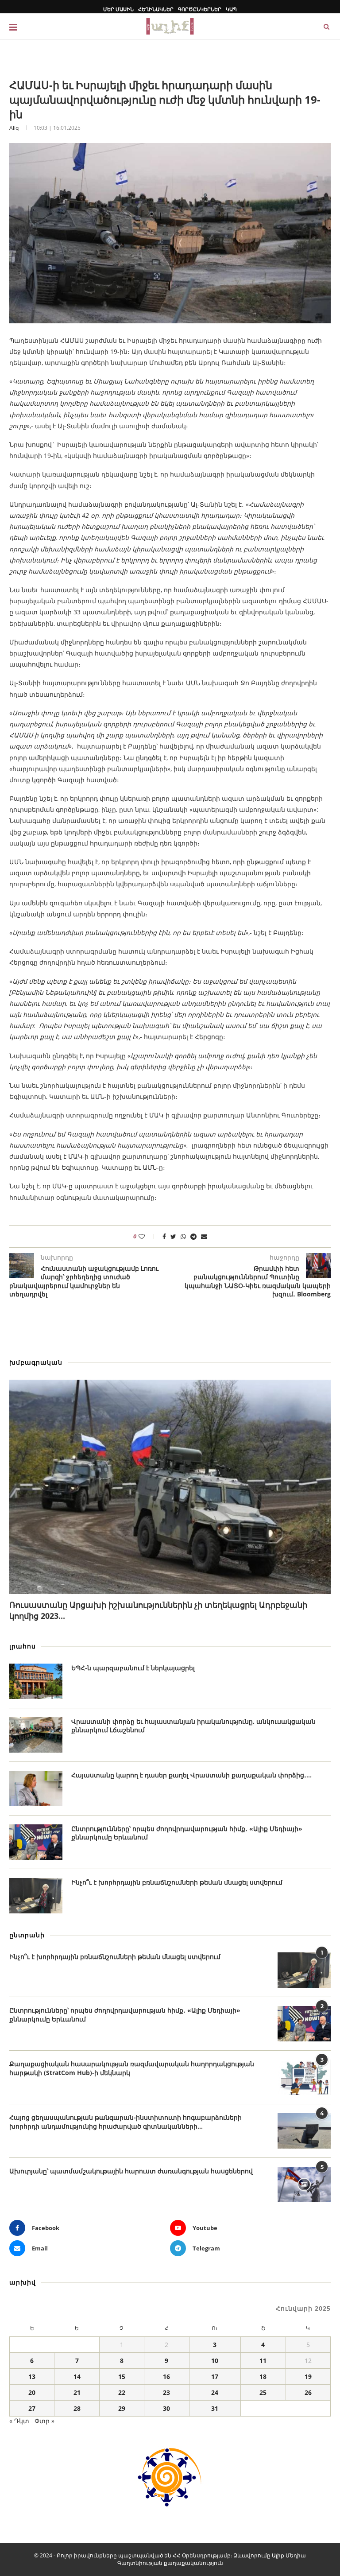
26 (308, 2392)
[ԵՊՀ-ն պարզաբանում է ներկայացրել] (36, 1681)
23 (166, 2392)
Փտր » (44, 2421)
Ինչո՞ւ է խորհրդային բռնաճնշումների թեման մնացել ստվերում (177, 1882)
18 (263, 2376)
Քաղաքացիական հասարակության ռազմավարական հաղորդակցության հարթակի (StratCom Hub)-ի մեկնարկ (132, 2068)
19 (308, 2376)
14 (77, 2376)
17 (215, 2376)
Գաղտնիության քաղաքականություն (170, 2563)
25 (263, 2392)
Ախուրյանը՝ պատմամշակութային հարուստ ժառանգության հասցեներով (131, 2171)
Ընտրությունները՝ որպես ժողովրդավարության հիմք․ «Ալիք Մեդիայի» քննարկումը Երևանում (187, 1833)
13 (32, 2376)
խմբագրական (36, 1362)
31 (215, 2408)
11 (263, 2361)
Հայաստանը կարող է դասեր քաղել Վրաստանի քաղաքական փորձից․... (191, 1775)
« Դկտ (19, 2421)
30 (166, 2408)
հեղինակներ (156, 9)
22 (122, 2392)
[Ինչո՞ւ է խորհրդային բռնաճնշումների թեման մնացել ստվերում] (36, 1896)
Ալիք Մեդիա (289, 2555)
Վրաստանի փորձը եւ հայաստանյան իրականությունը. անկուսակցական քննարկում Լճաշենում (193, 1726)
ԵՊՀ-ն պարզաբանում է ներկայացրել (133, 1668)
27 (32, 2408)
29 (122, 2408)
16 (166, 2376)
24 (215, 2392)
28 (77, 2408)
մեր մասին (118, 9)
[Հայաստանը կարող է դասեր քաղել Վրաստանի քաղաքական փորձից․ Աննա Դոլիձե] (36, 1788)
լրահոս (23, 1646)
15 (122, 2376)
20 (32, 2392)
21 (77, 2392)
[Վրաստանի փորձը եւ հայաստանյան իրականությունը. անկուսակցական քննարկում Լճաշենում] (36, 1735)
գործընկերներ (200, 9)
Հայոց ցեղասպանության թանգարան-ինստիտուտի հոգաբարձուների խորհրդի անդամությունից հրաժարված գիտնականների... (126, 2122)
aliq (14, 128)
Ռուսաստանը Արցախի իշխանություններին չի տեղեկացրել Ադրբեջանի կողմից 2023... (158, 1610)
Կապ (231, 9)
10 (215, 2361)
